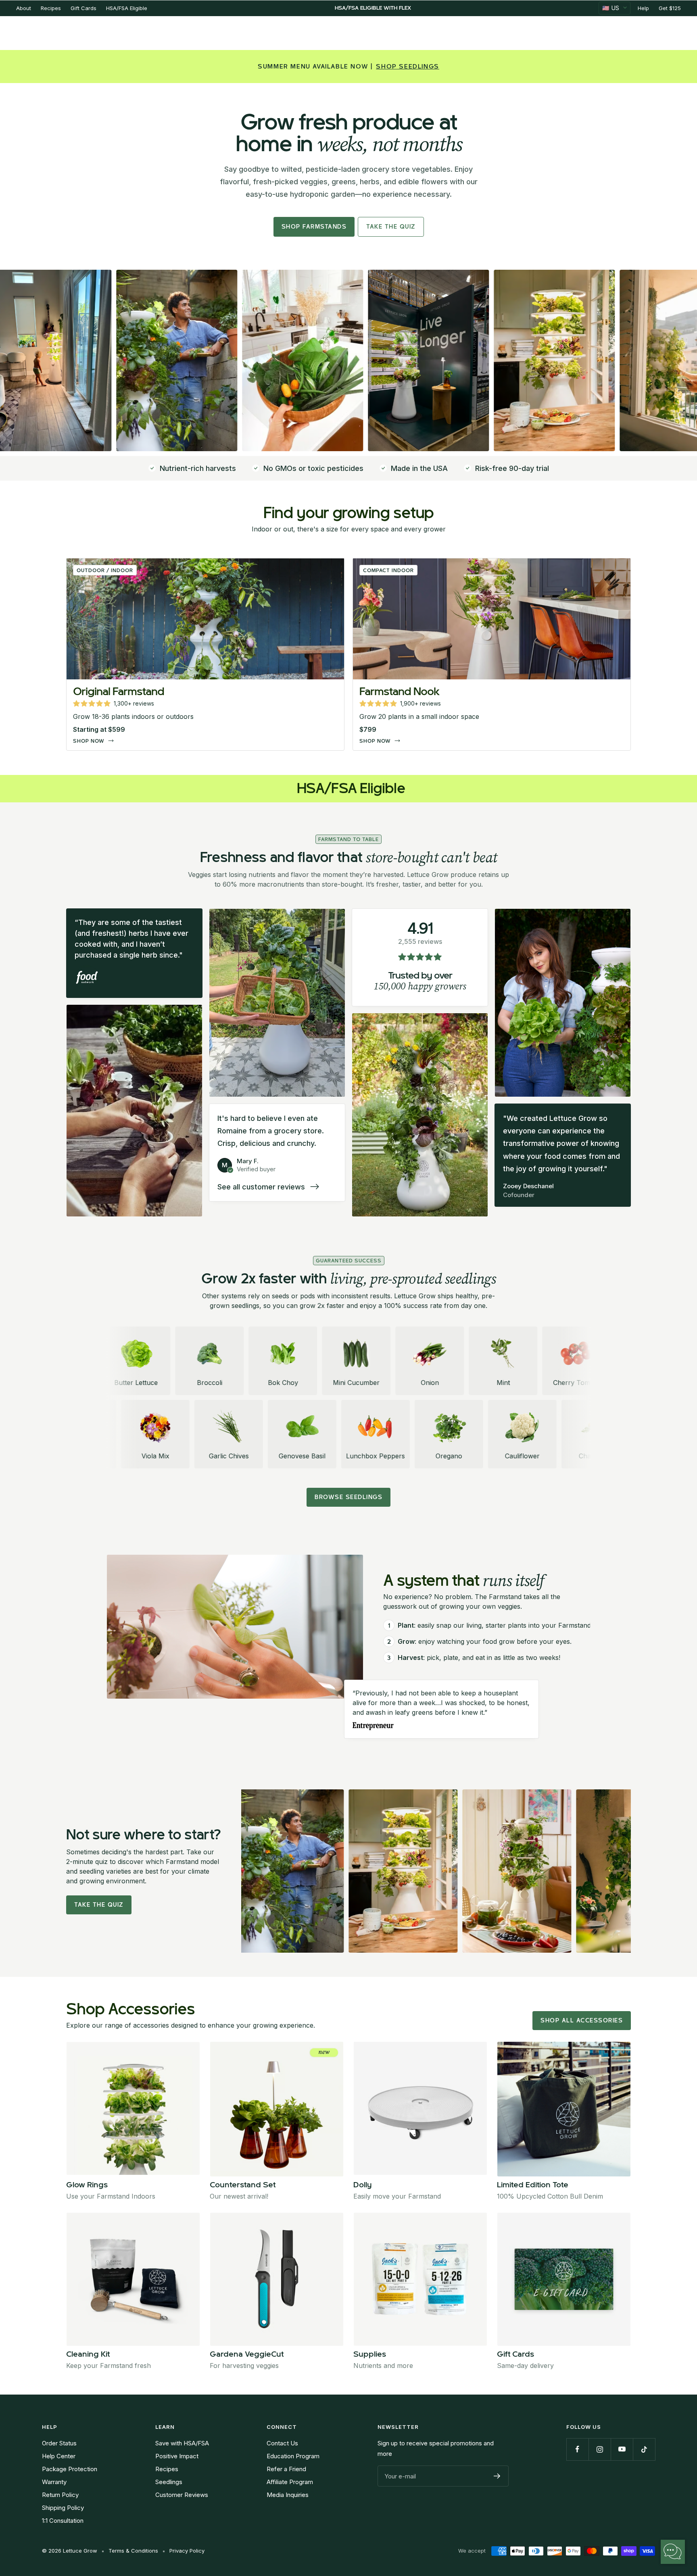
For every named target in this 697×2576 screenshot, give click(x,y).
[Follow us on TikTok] (644, 2449)
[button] (114, 704)
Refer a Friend (286, 2469)
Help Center (59, 2456)
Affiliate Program (290, 2482)
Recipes (51, 8)
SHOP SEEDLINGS (407, 67)
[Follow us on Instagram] (600, 2449)
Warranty (54, 2482)
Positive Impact (177, 2456)
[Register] (497, 2476)
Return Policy (60, 2495)
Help (643, 8)
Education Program (293, 2456)
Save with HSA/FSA (182, 2443)
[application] (673, 2552)
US (611, 8)
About (24, 8)
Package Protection (70, 2469)
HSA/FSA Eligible (127, 8)
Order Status (59, 2443)
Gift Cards (83, 8)
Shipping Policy (63, 2508)
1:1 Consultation (63, 2521)
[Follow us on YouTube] (622, 2449)
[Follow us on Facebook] (577, 2449)
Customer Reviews (182, 2495)
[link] (205, 654)
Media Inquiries (288, 2495)
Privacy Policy (187, 2551)
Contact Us (282, 2443)
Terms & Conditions (133, 2551)
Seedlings (169, 2482)
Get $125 (670, 8)
